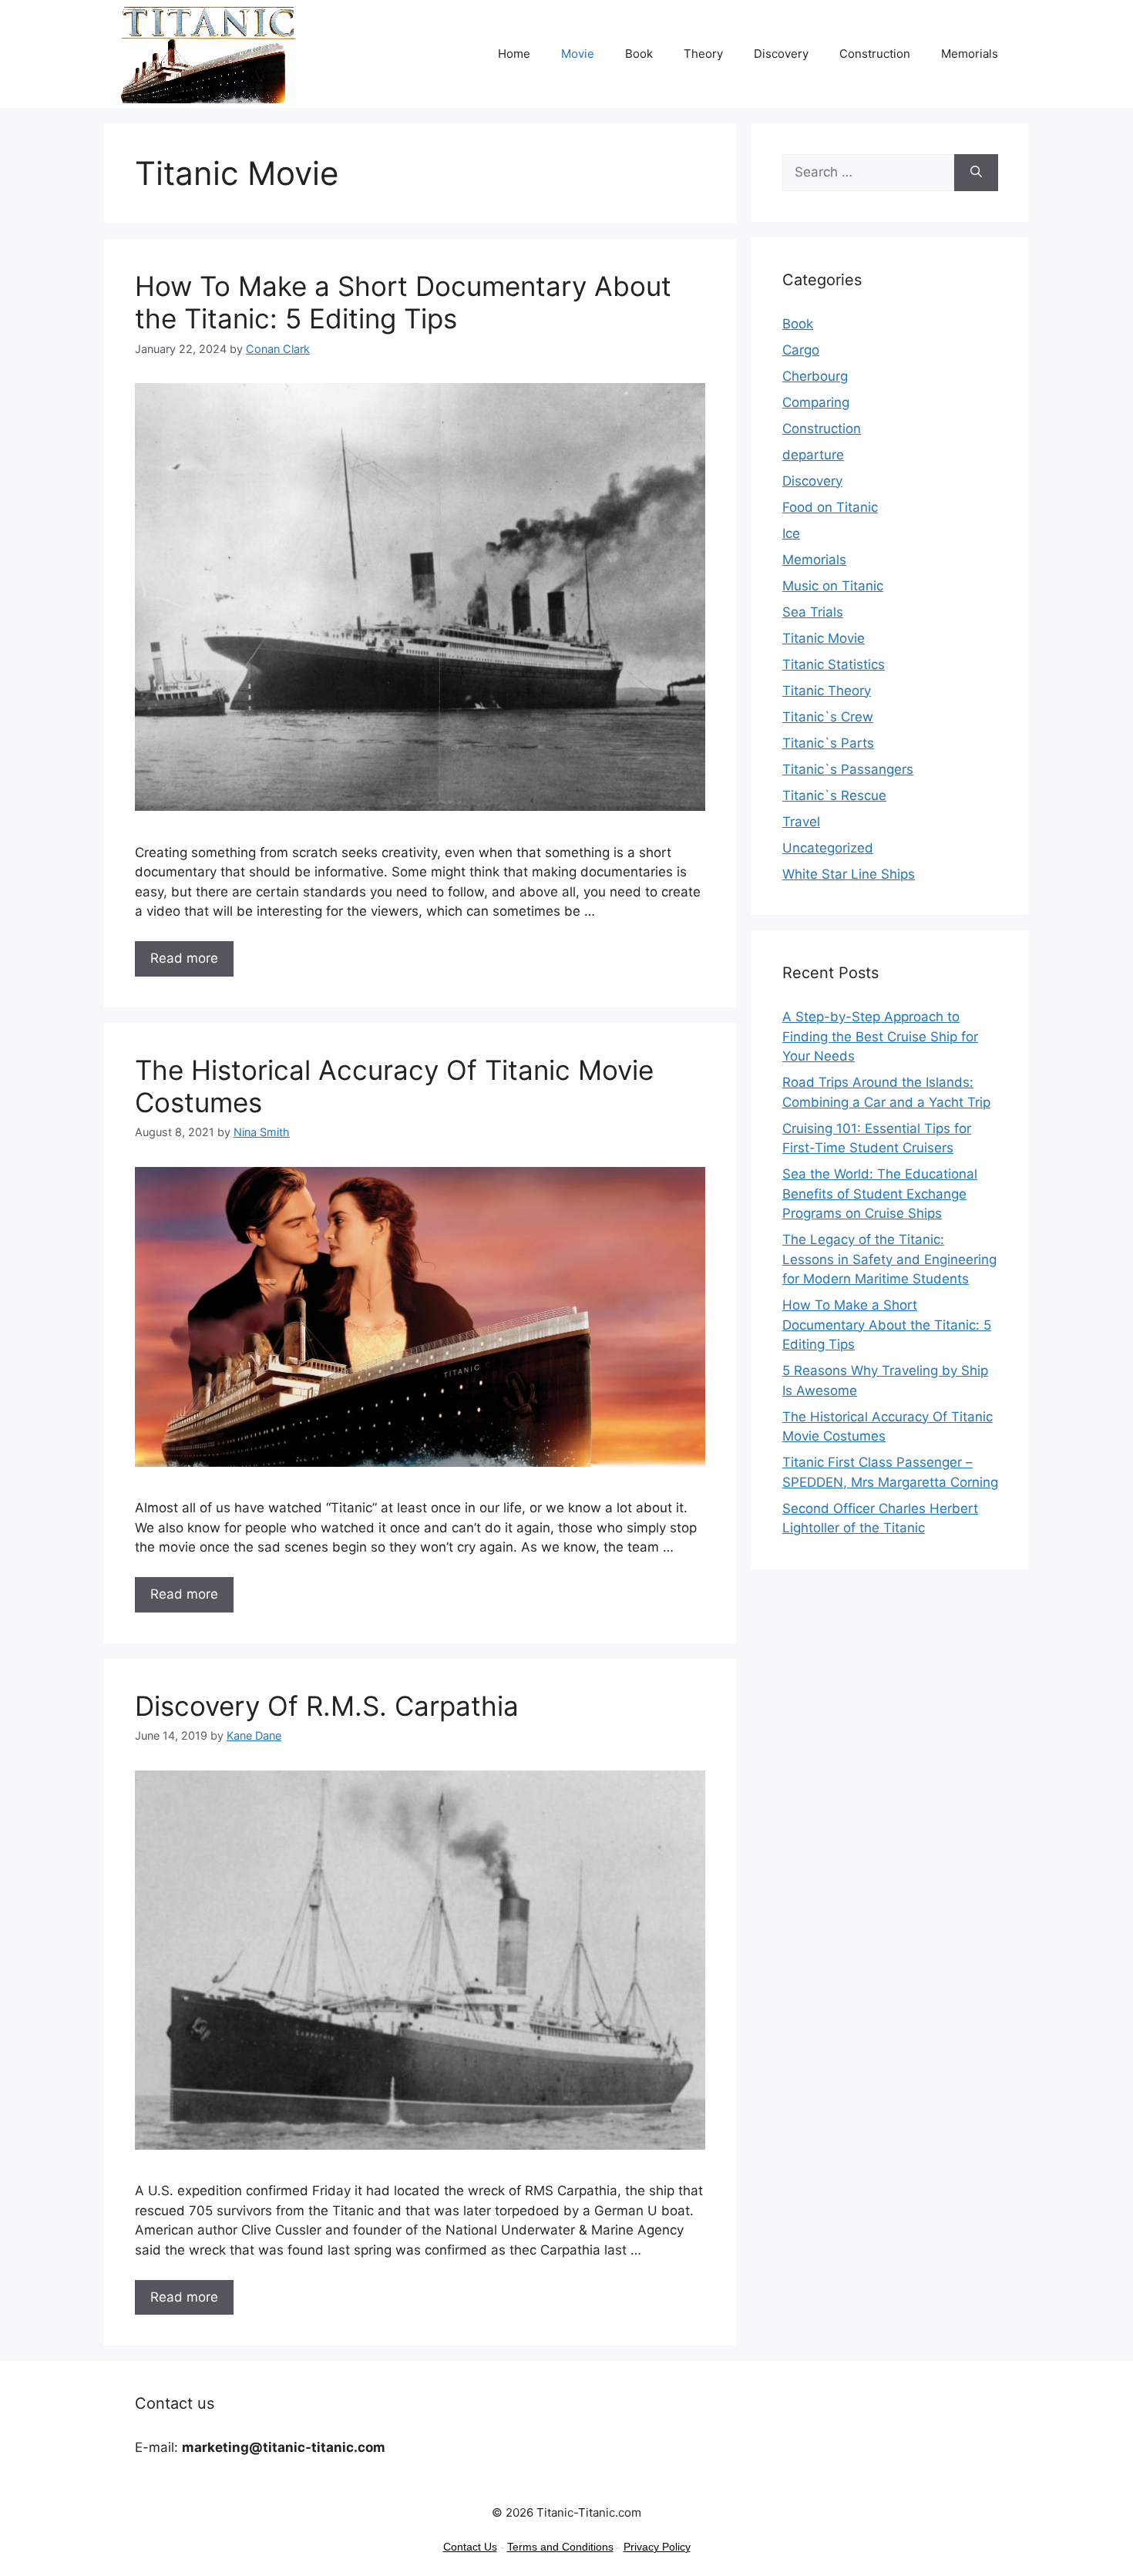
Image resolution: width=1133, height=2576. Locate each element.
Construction (875, 54)
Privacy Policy (657, 2547)
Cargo (801, 350)
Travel (801, 822)
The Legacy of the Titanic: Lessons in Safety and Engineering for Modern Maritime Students (889, 1259)
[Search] (976, 173)
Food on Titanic (830, 507)
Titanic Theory (827, 691)
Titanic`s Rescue (834, 795)
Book (639, 54)
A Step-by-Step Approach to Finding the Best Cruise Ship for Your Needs (880, 1036)
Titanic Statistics (834, 664)
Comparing (816, 402)
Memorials (970, 54)
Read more (184, 958)
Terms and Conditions (560, 2547)
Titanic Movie (824, 638)
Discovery (781, 54)
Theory (703, 54)
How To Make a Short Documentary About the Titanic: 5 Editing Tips (403, 302)
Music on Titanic (833, 586)
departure (813, 455)
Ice (791, 533)
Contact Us (470, 2547)
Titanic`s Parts (828, 743)
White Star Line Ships (849, 874)
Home (514, 54)
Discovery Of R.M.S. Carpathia (327, 1706)
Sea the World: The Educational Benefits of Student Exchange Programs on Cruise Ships (880, 1194)
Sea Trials (813, 612)
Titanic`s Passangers (848, 769)
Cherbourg (815, 376)
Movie (578, 54)
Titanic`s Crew (828, 717)
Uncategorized (828, 848)
